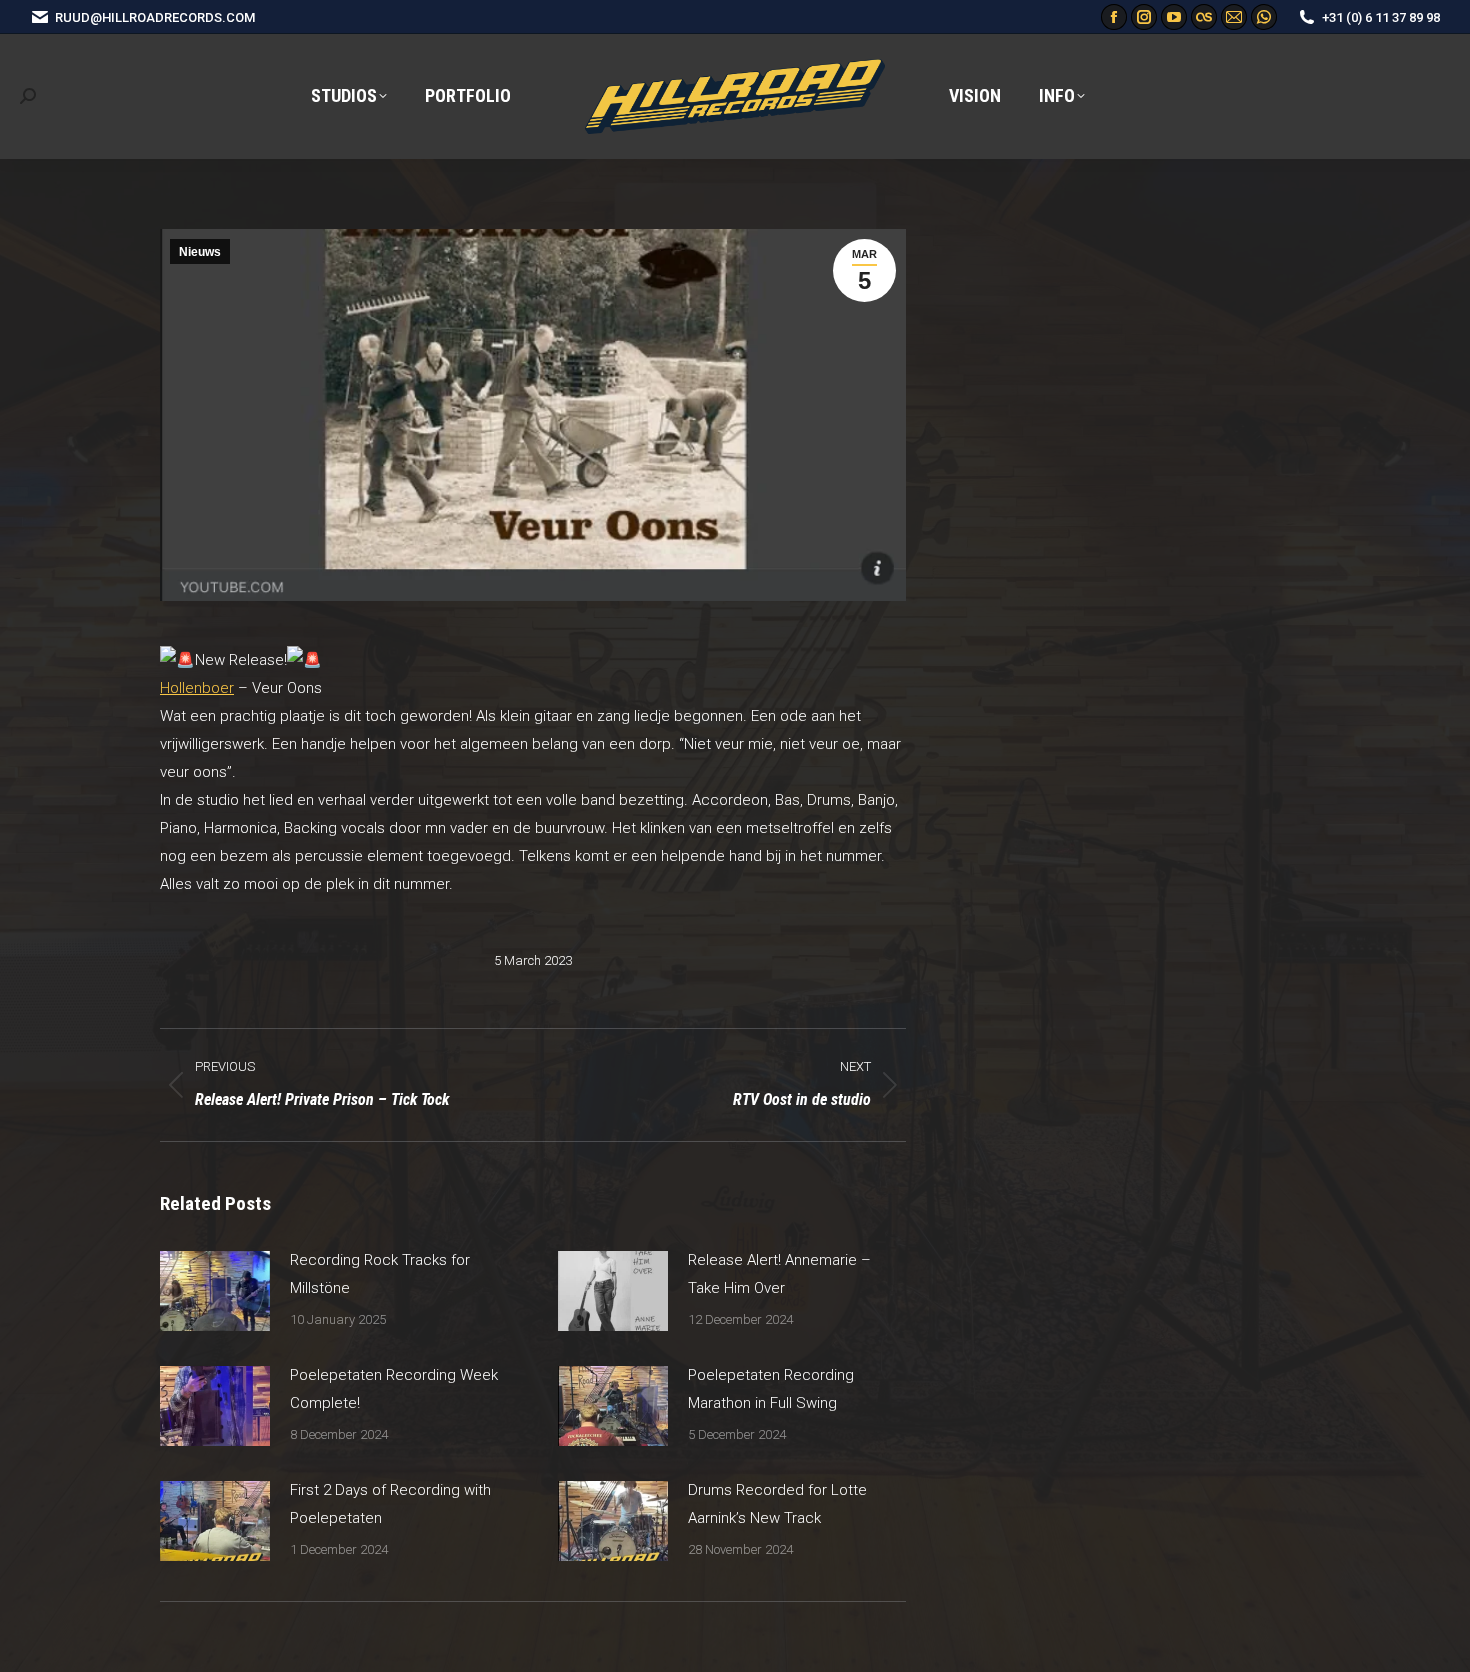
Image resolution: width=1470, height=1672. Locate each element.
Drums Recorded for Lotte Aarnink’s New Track (777, 1504)
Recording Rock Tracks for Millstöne (380, 1274)
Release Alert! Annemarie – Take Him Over (779, 1274)
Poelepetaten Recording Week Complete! (394, 1389)
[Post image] (215, 1291)
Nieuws (200, 252)
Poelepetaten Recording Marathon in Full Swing (771, 1389)
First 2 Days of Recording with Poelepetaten (390, 1504)
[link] (197, 688)
